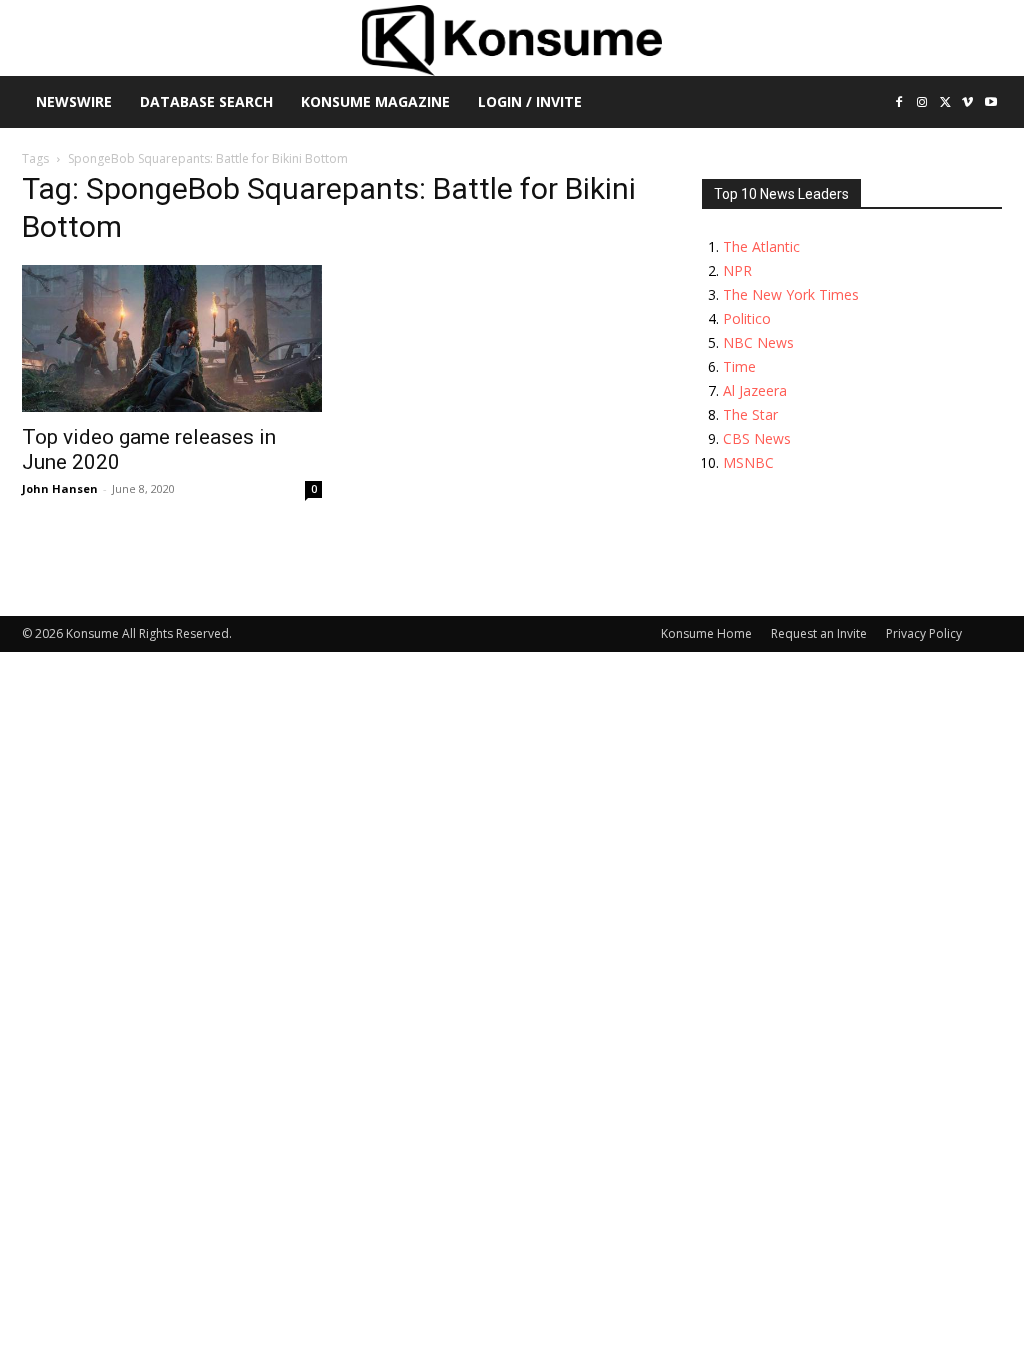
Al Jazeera (755, 390)
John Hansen (60, 488)
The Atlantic (761, 246)
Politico (747, 318)
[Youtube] (990, 103)
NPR (737, 270)
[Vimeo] (967, 103)
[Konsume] (512, 40)
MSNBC (748, 462)
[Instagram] (922, 103)
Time (739, 366)
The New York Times (791, 294)
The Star (750, 414)
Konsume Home (706, 633)
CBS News (757, 438)
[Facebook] (899, 103)
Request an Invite (819, 633)
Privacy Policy (924, 633)
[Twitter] (945, 103)
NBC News (758, 342)
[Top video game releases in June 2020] (172, 338)
